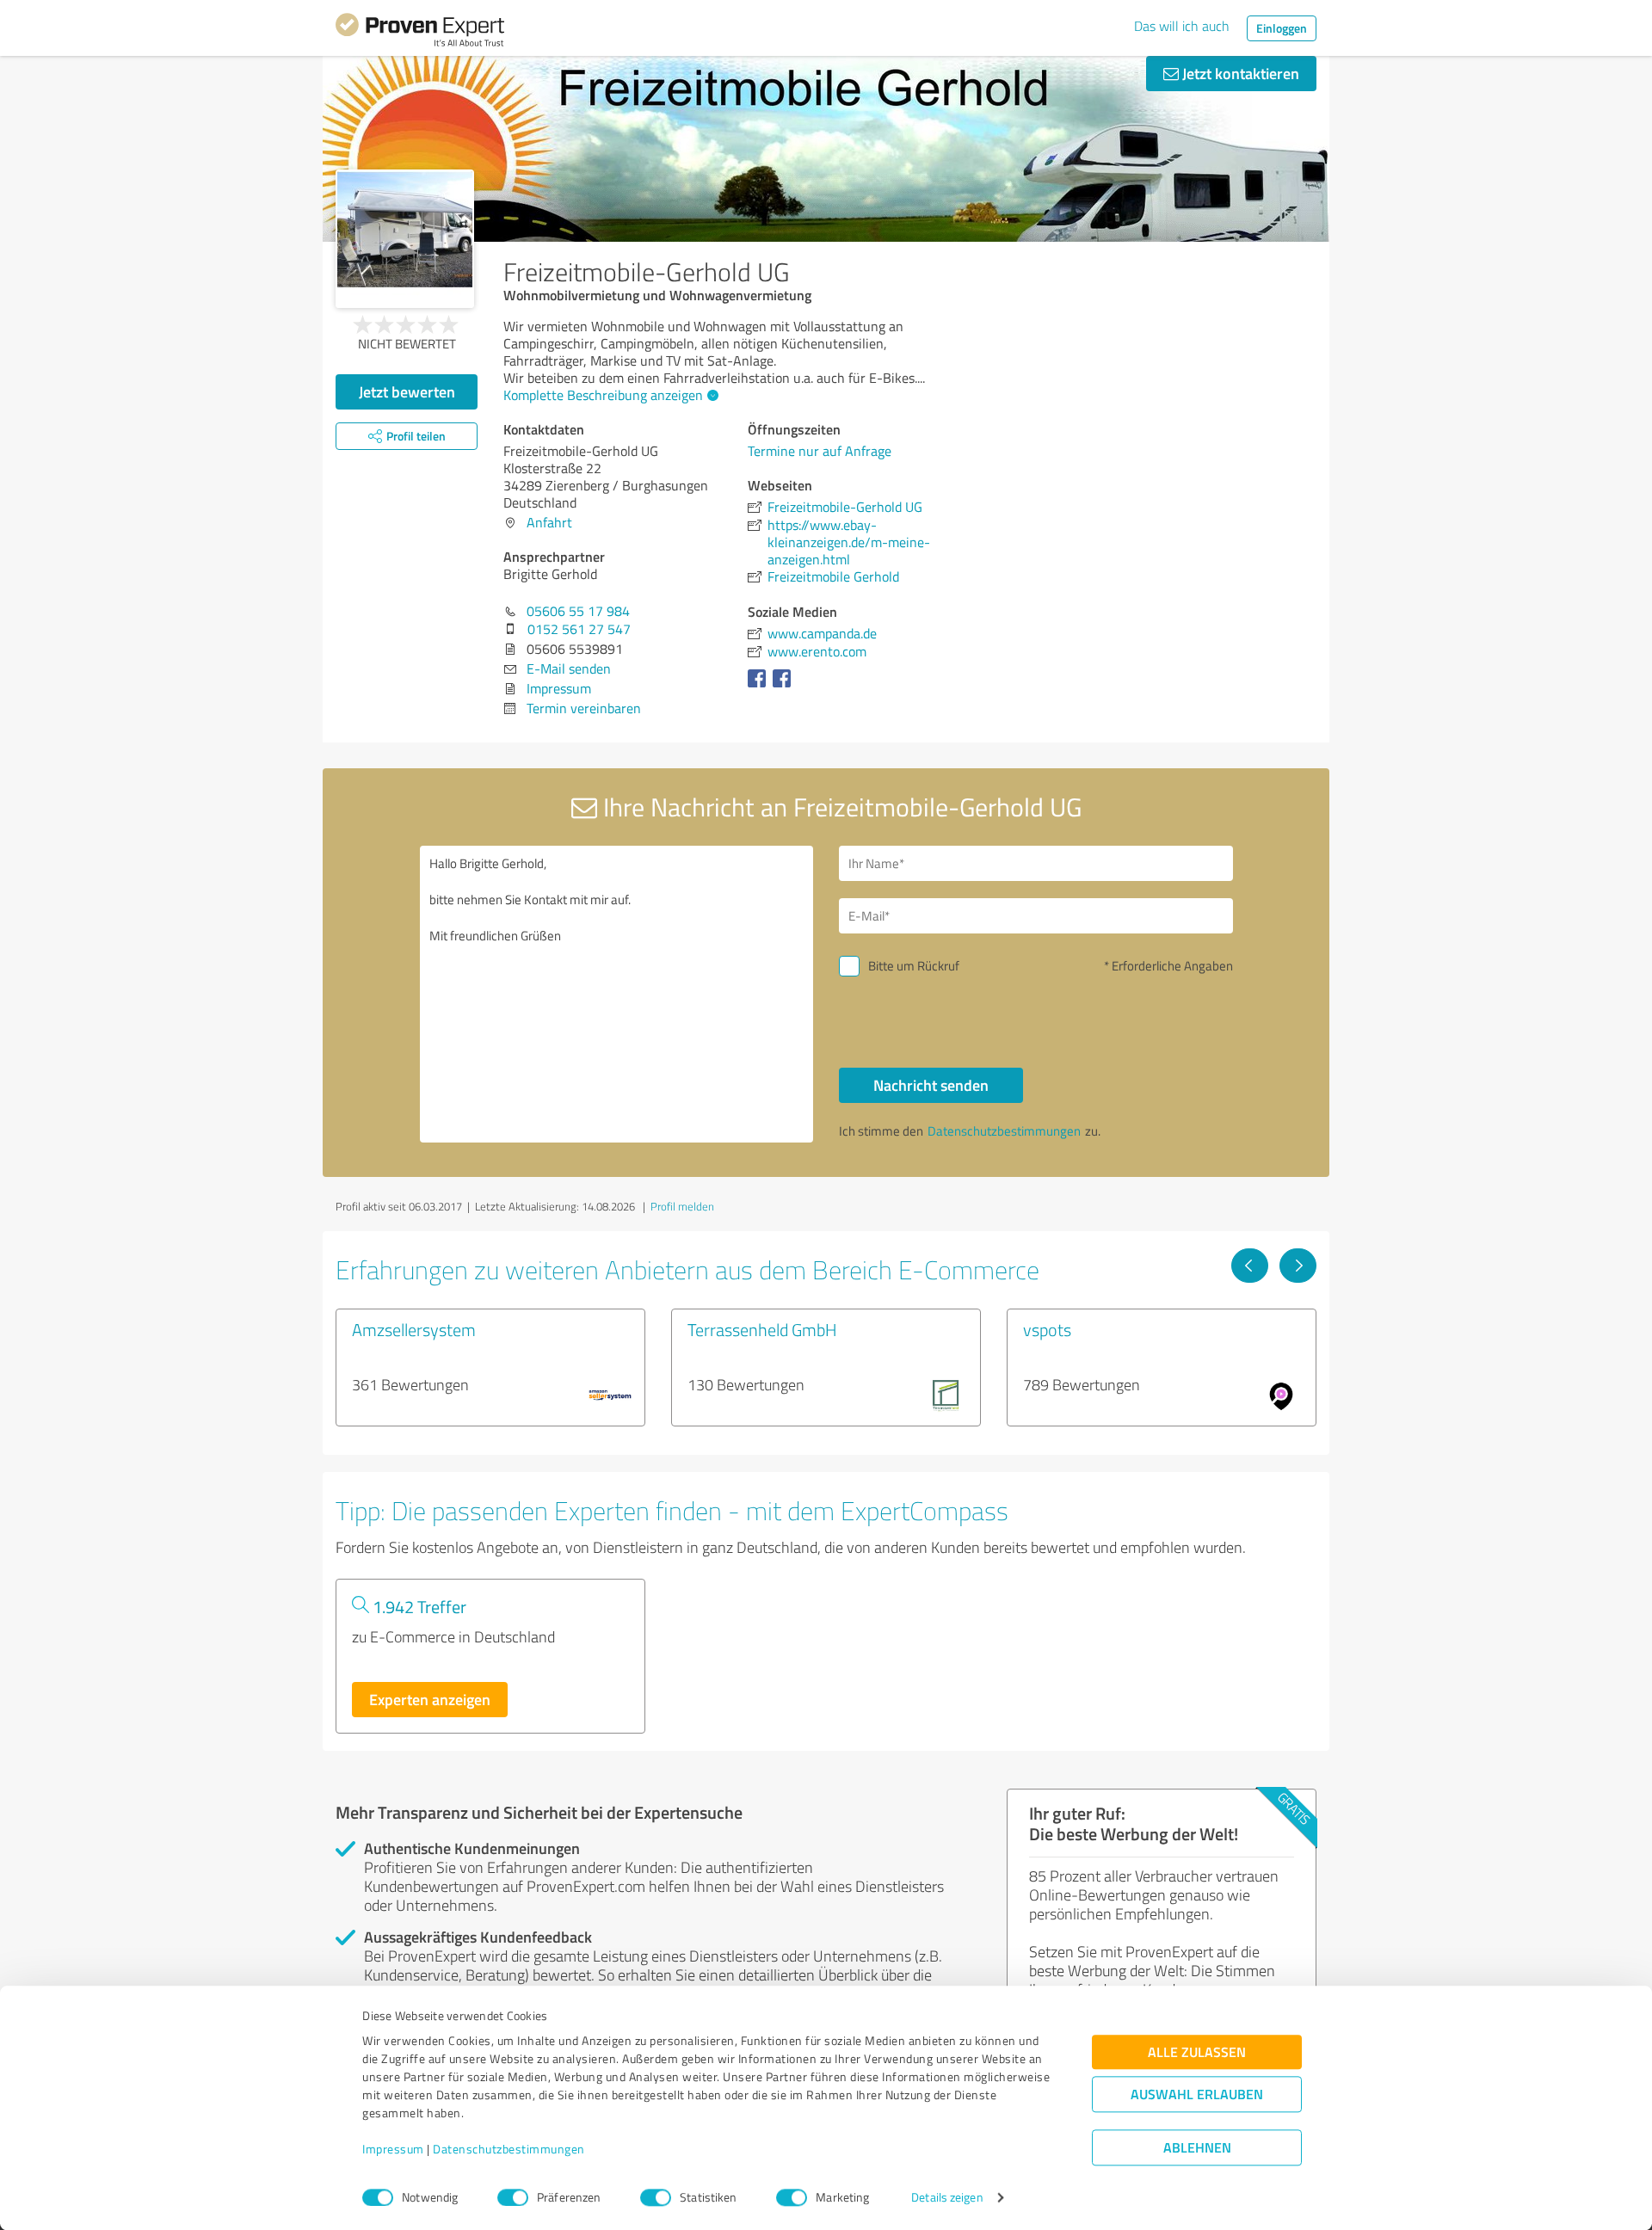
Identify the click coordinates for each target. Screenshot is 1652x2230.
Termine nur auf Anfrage (820, 451)
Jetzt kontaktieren (1239, 73)
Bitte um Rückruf (914, 966)
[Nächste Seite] (1298, 1266)
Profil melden (682, 1206)
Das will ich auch (1182, 26)
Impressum (393, 2150)
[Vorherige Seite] (1250, 1266)
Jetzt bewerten (407, 391)
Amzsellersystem (414, 1329)
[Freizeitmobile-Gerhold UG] (405, 239)
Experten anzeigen (430, 1699)
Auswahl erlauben (1197, 2094)
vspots (1047, 1329)
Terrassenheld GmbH (762, 1329)
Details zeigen (947, 2198)
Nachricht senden (931, 1085)
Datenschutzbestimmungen (509, 2150)
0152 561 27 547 (579, 629)
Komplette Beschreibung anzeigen (603, 395)
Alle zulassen (1197, 2052)
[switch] (513, 2197)
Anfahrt (549, 522)
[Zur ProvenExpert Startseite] (420, 33)
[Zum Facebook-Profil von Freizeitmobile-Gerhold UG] (760, 687)
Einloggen (1282, 28)
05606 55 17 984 (578, 611)
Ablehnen (1197, 2148)
